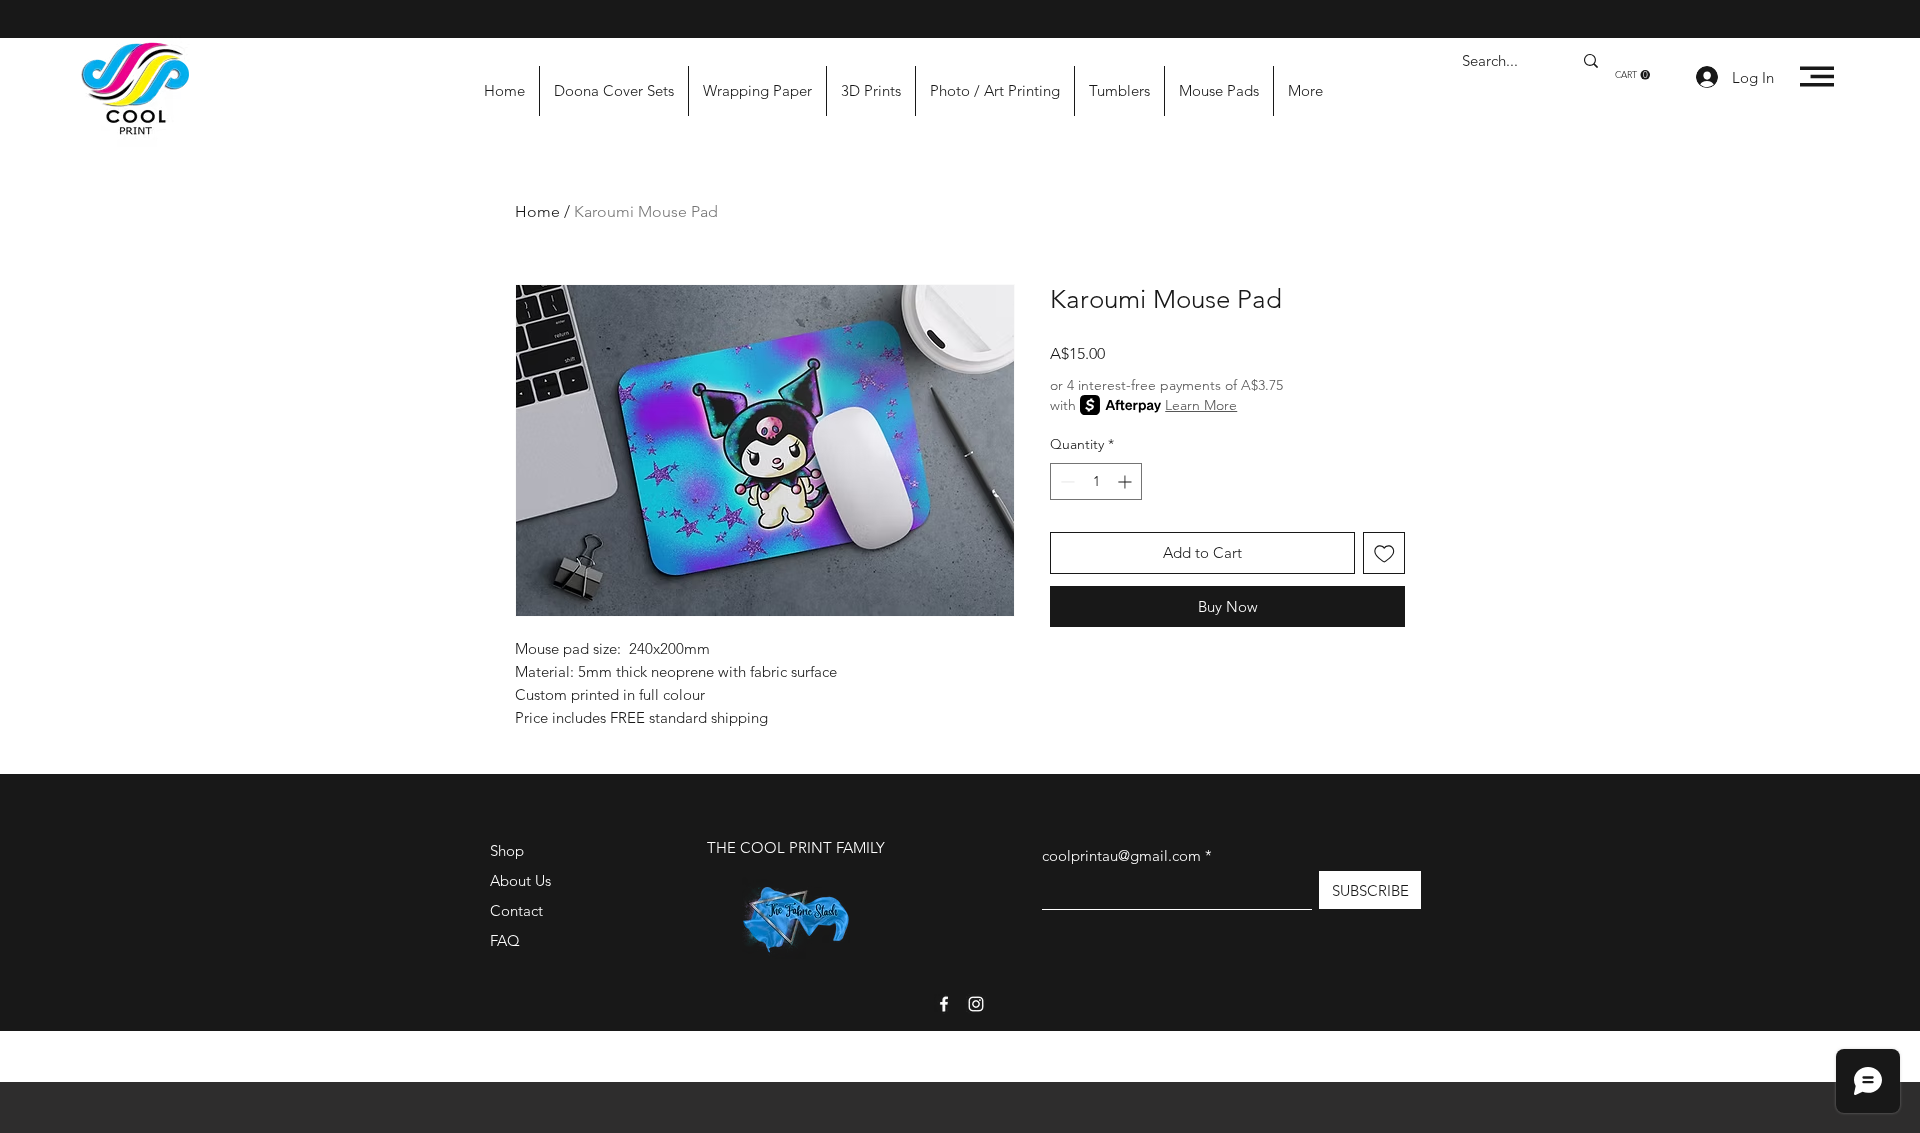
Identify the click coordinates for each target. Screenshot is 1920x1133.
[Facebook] (944, 1004)
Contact (516, 910)
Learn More (1201, 405)
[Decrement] (1065, 481)
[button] (1632, 75)
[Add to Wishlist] (1384, 553)
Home (537, 211)
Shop (507, 850)
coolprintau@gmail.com (1121, 855)
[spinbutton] (1096, 481)
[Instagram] (976, 1004)
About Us (520, 880)
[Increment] (1126, 481)
